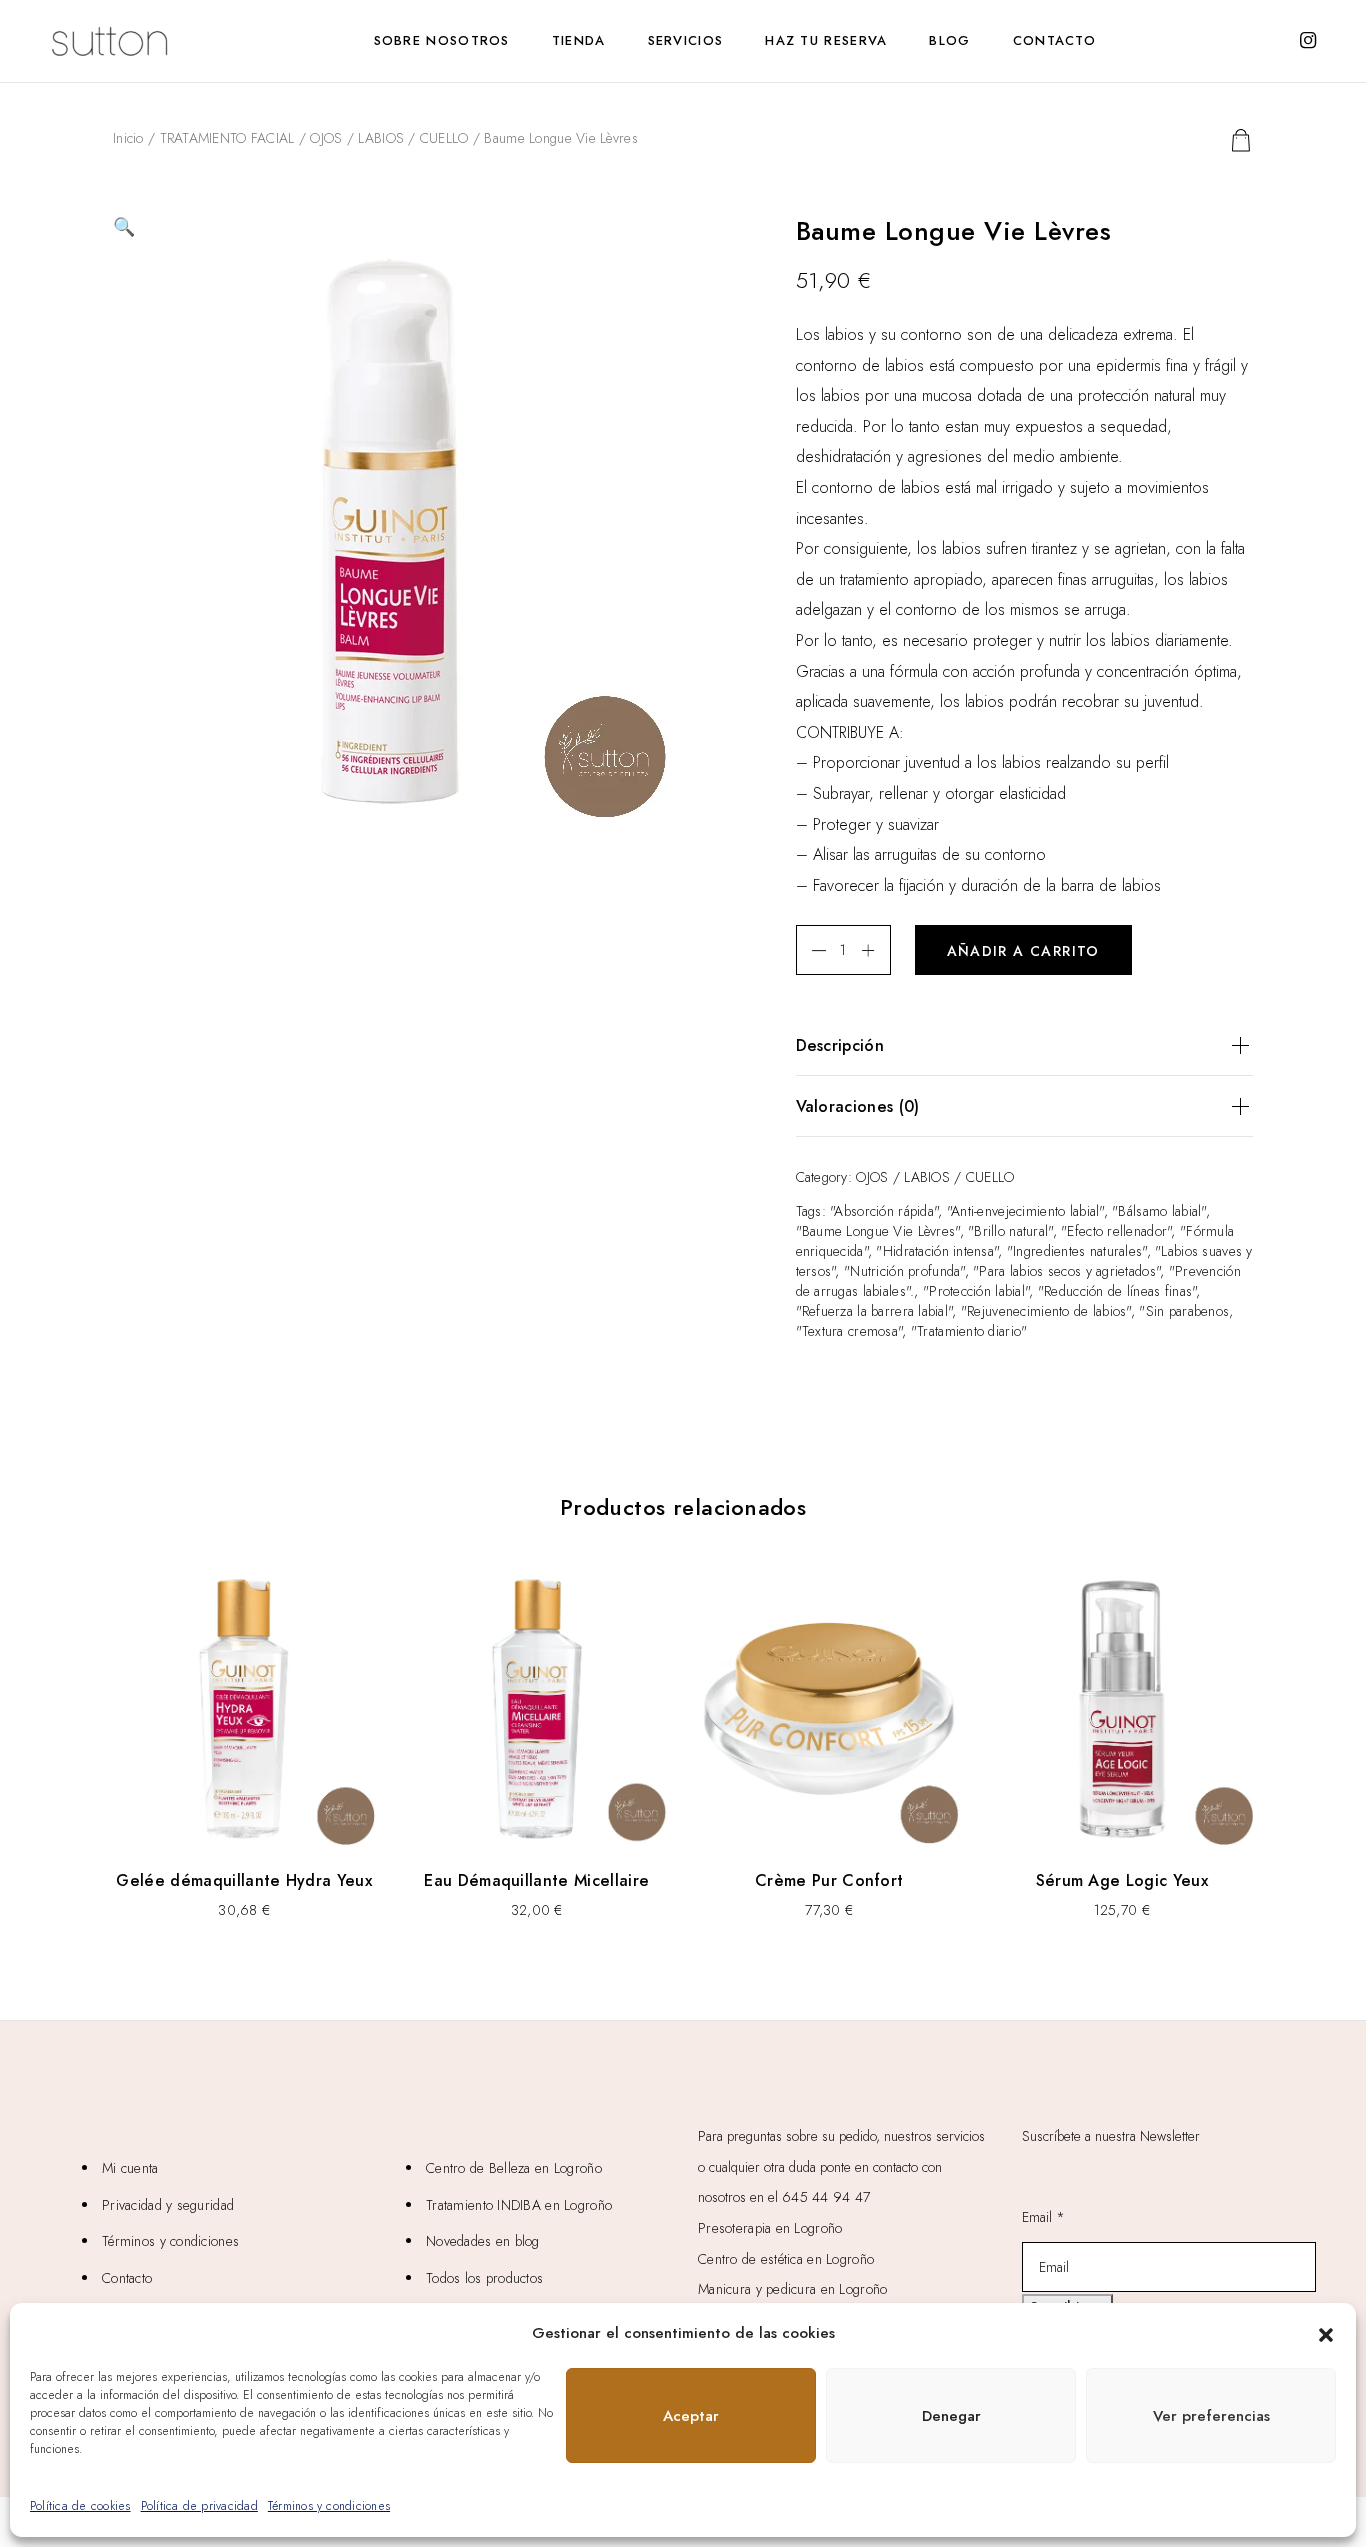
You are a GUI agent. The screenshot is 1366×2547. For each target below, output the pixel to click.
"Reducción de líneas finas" (1117, 1291)
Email (1043, 2217)
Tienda (579, 40)
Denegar (951, 2416)
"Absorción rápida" (884, 1211)
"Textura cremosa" (849, 1331)
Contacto (1054, 40)
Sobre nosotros (442, 40)
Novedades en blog (483, 2241)
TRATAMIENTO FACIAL (227, 138)
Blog (949, 40)
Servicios (686, 40)
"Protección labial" (976, 1291)
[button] (1326, 2333)
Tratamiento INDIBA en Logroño (519, 2205)
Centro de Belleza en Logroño (514, 2168)
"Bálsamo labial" (1158, 1211)
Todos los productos (484, 2278)
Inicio (128, 138)
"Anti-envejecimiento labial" (1025, 1211)
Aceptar (691, 2416)
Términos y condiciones (329, 2506)
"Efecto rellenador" (1116, 1231)
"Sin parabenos (1184, 1311)
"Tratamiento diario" (969, 1331)
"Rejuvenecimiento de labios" (1046, 1311)
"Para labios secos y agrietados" (1066, 1271)
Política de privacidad (199, 2506)
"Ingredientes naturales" (1077, 1251)
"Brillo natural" (1010, 1231)
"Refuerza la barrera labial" (874, 1311)
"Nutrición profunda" (904, 1271)
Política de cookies (80, 2506)
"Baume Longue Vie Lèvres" (878, 1231)
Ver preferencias (1211, 2416)
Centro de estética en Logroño (786, 2259)
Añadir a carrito (1023, 951)
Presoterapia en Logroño (770, 2228)
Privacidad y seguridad (168, 2205)
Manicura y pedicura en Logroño (792, 2289)
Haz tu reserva (826, 40)
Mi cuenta (130, 2168)
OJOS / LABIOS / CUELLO (389, 138)
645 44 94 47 (826, 2197)
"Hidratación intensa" (937, 1251)
